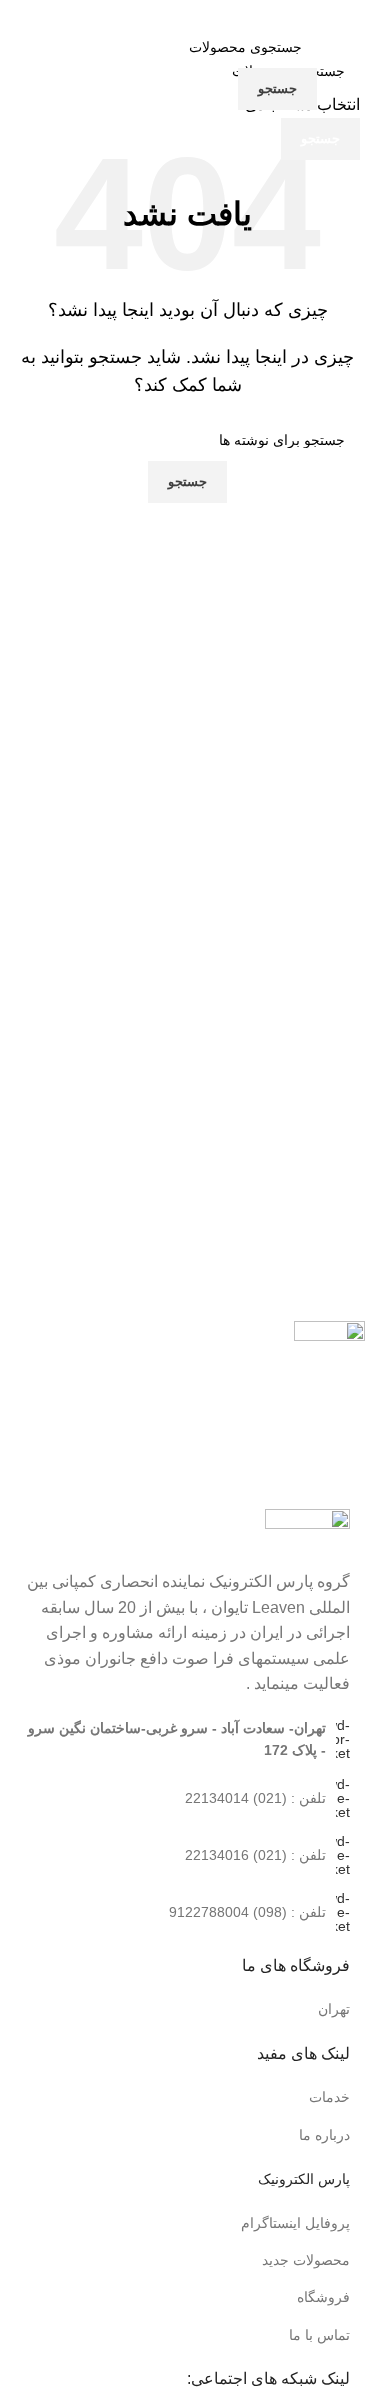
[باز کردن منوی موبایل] (335, 68)
